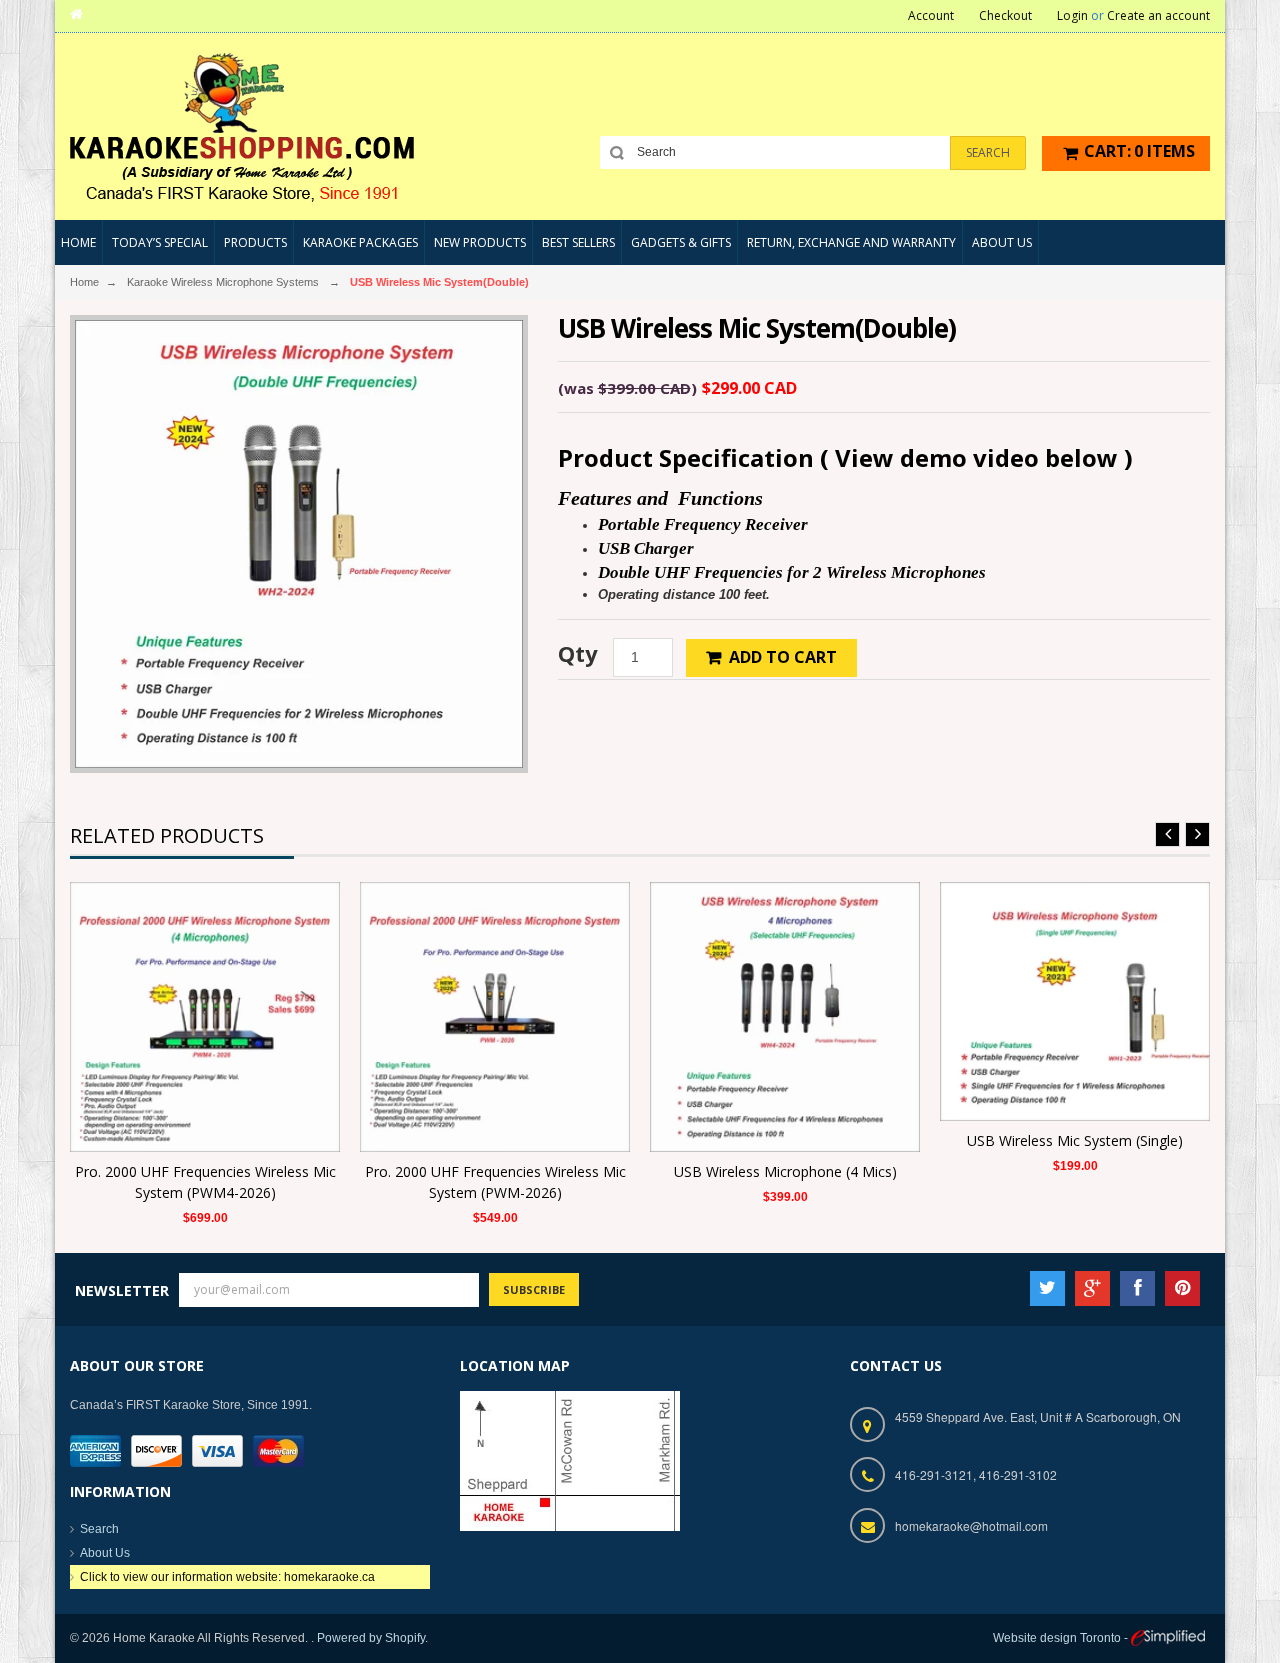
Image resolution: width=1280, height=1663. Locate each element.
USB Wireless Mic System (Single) (1075, 1140)
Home (84, 282)
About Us (105, 1553)
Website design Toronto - (1062, 1638)
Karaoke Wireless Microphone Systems (223, 282)
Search (99, 1529)
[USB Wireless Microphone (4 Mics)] (785, 1016)
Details (210, 1004)
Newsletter (122, 1290)
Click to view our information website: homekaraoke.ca (227, 1577)
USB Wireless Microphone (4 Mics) (785, 1171)
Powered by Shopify (371, 1638)
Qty (578, 653)
